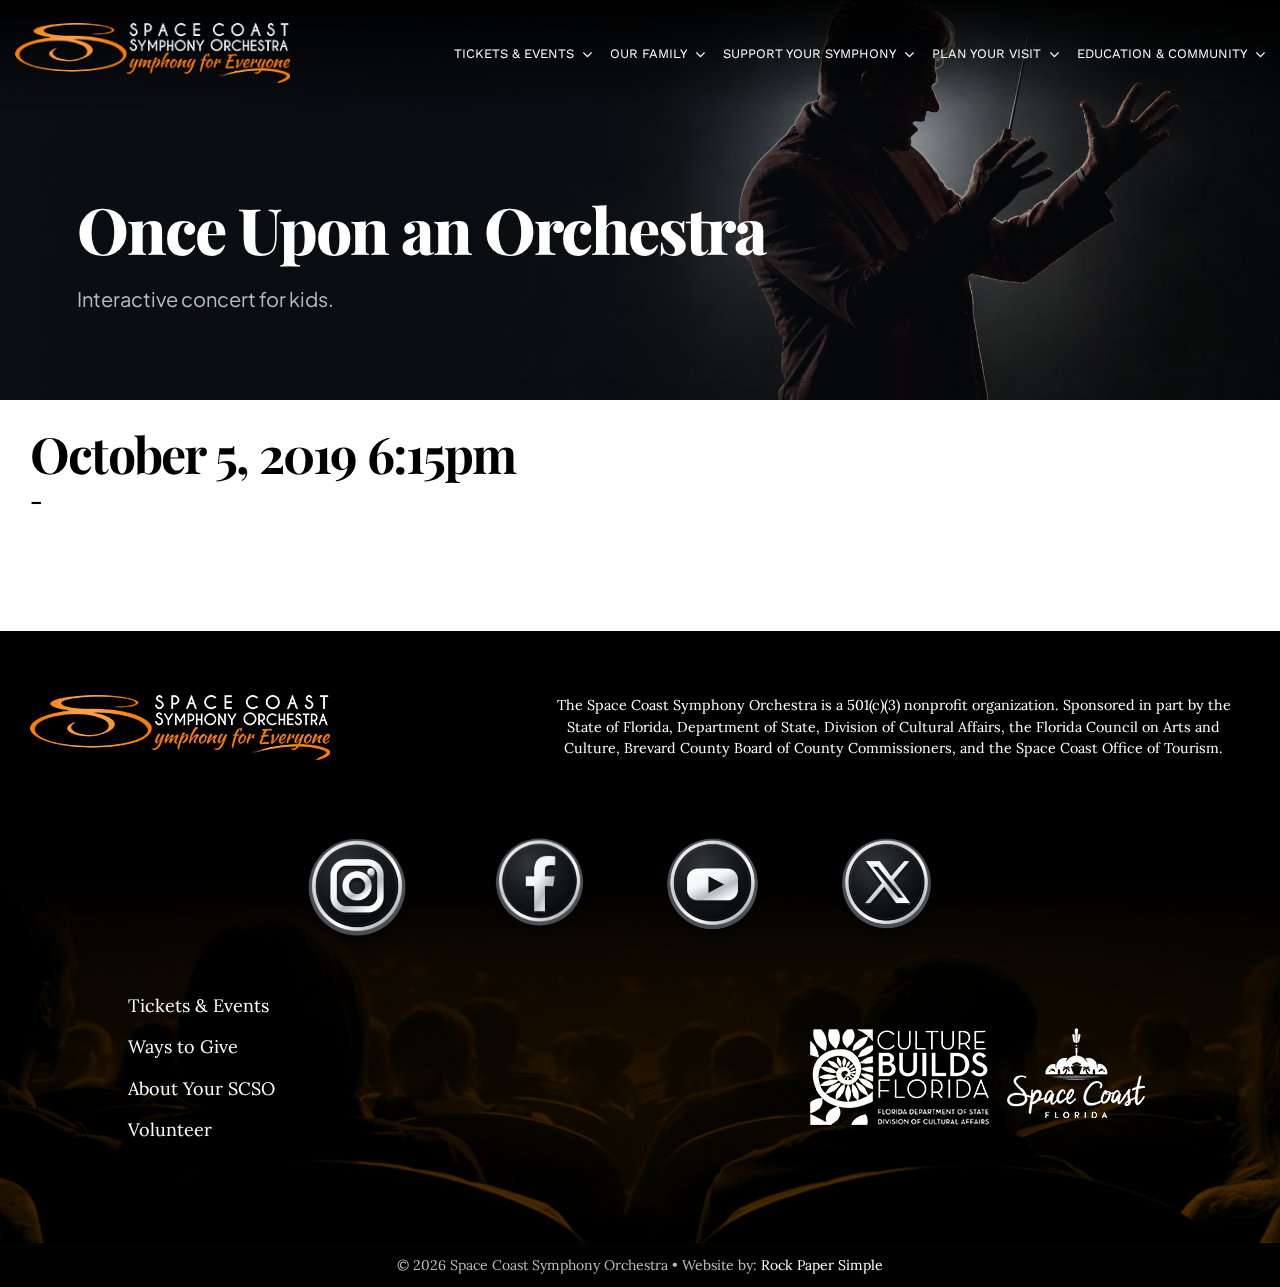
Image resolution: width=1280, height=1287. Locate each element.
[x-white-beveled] (887, 845)
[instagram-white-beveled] (357, 845)
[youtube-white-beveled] (712, 845)
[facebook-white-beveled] (539, 845)
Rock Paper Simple (822, 1265)
